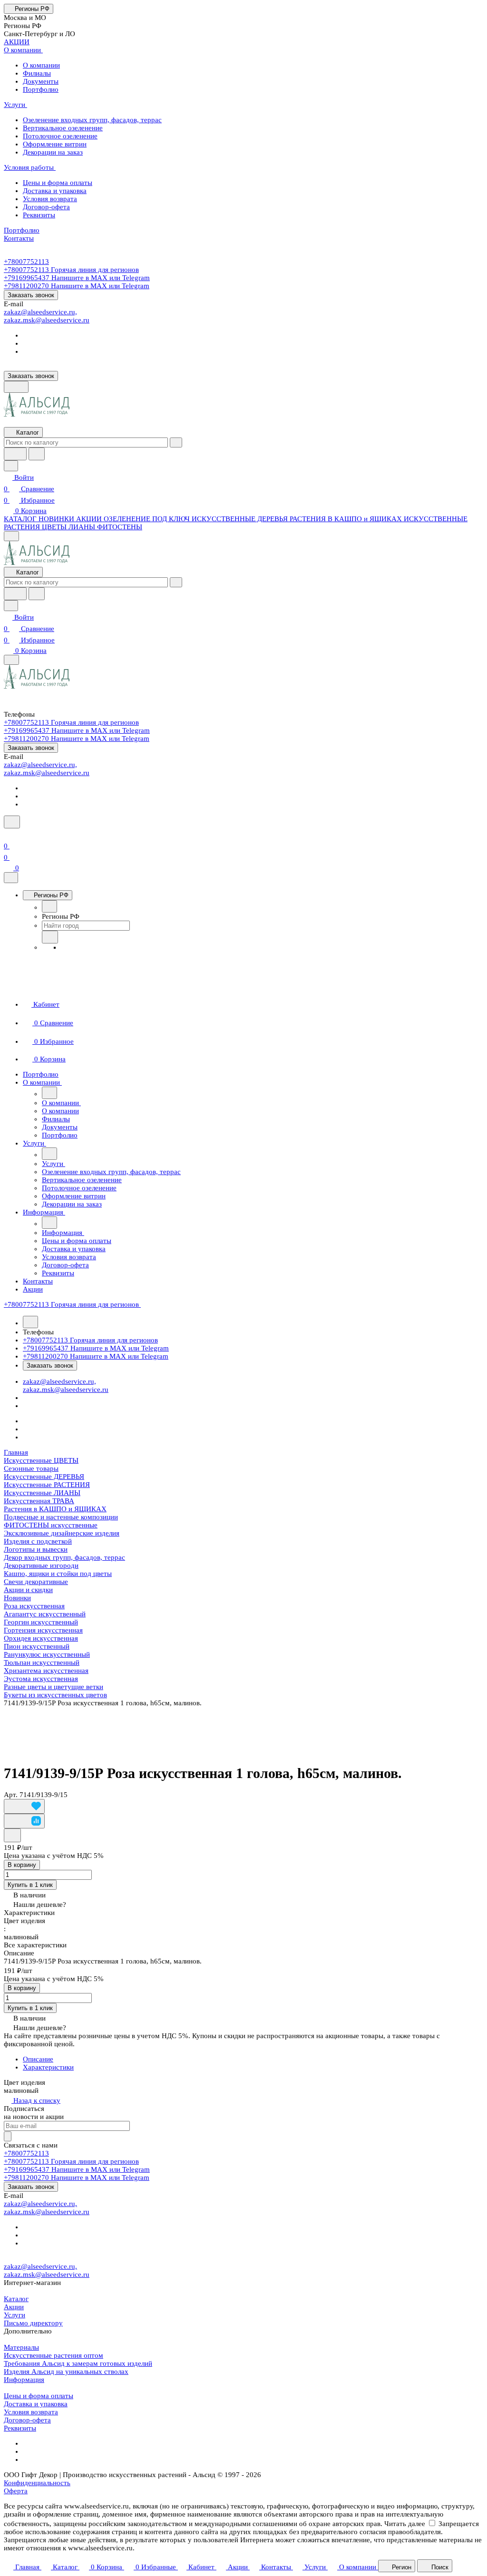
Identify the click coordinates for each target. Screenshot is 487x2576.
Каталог (16, 2299)
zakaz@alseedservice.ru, (40, 312)
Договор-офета (27, 2420)
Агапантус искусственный (45, 1614)
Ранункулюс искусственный (47, 1654)
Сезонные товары (31, 1468)
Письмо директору (33, 2323)
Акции (14, 2307)
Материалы (21, 2347)
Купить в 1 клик (30, 1885)
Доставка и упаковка (36, 2404)
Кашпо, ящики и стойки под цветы (58, 1574)
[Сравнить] (24, 1821)
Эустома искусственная (41, 1679)
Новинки (17, 1598)
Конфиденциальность (37, 2483)
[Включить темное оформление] (16, 387)
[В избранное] (24, 1806)
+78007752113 (26, 262)
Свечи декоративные (36, 1582)
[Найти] (37, 454)
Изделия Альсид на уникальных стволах (66, 2372)
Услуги (15, 2315)
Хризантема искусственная (46, 1671)
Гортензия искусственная (43, 1630)
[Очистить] (176, 442)
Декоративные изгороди (41, 1565)
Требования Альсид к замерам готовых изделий (78, 2363)
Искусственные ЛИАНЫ (42, 1493)
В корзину (22, 1865)
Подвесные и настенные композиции (61, 1517)
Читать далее (405, 2524)
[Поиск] (12, 822)
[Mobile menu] (11, 660)
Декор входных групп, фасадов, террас (64, 1557)
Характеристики (48, 2067)
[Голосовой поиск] (15, 454)
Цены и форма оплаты (39, 2396)
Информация (24, 2380)
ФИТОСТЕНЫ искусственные (51, 1525)
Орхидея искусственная (41, 1638)
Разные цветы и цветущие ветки (54, 1687)
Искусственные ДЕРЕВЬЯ (44, 1477)
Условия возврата (31, 2412)
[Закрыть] (11, 878)
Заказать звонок (31, 295)
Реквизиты (20, 2428)
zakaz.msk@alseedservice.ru (47, 320)
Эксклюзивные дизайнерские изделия (62, 1533)
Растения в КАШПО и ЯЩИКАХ (55, 1509)
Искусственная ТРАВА (39, 1501)
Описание (38, 2059)
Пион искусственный (37, 1646)
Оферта (16, 2491)
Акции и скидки (28, 1590)
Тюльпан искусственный (42, 1662)
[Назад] (49, 906)
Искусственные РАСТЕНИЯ (47, 1485)
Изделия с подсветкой (38, 1541)
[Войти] (8, 835)
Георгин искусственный (41, 1622)
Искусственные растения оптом (54, 2355)
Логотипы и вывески (36, 1549)
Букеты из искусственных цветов (55, 1695)
